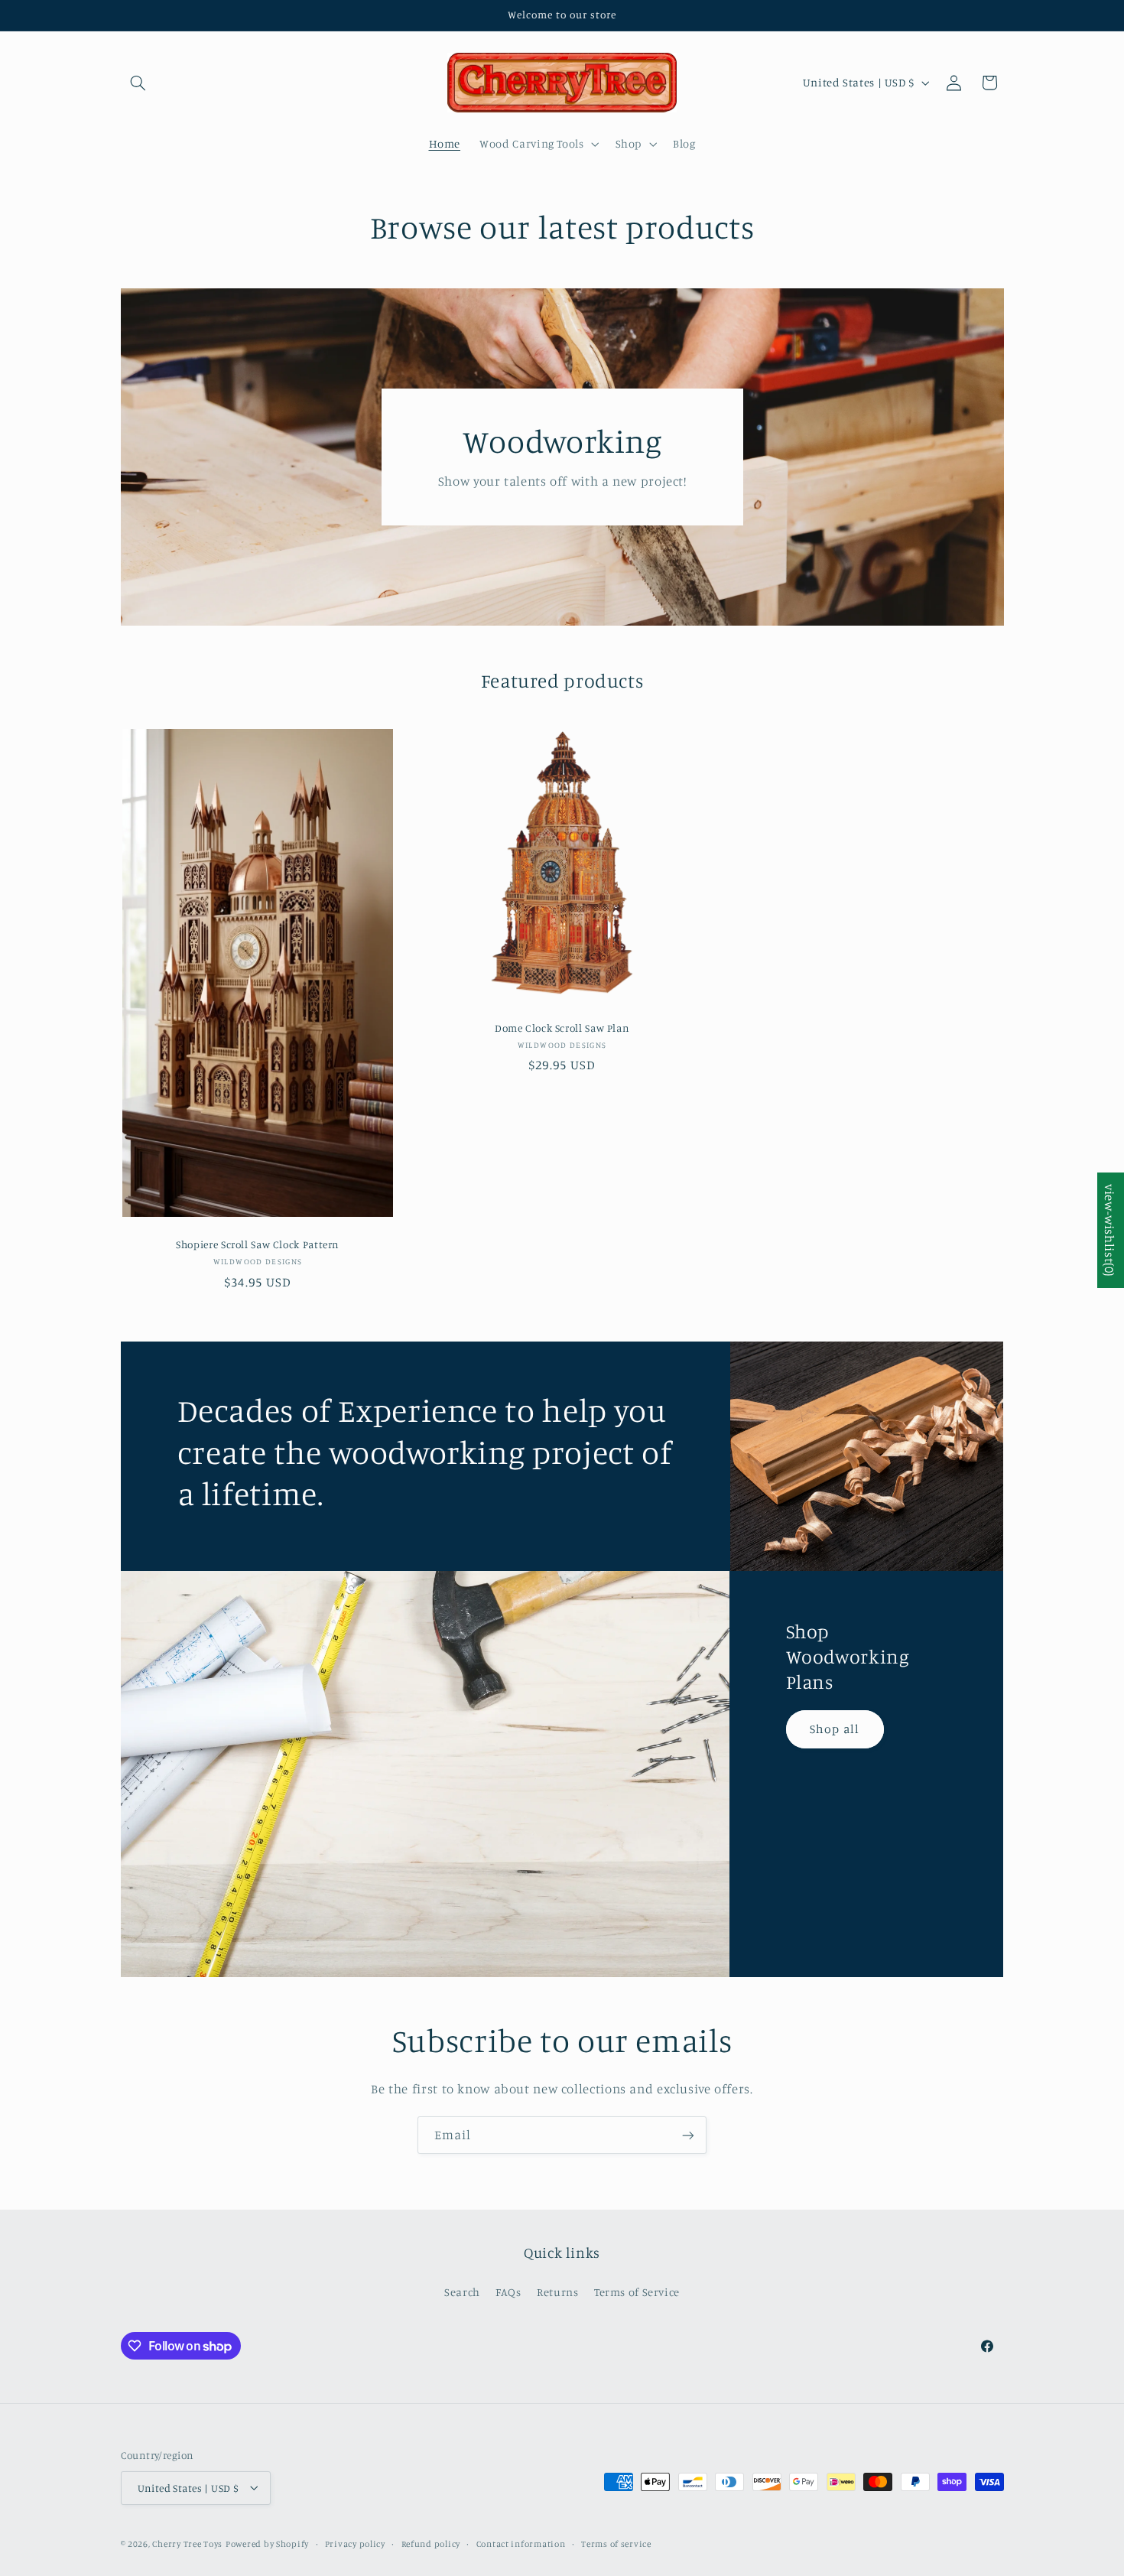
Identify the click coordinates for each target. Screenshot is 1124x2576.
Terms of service (616, 2543)
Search (462, 2292)
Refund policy (431, 2543)
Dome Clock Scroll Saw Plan (562, 1028)
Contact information (521, 2543)
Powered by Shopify (267, 2543)
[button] (138, 83)
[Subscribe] (688, 2135)
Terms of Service (637, 2292)
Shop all (835, 1728)
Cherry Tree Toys (187, 2543)
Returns (557, 2292)
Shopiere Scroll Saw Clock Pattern (258, 1245)
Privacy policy (355, 2543)
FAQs (508, 2292)
